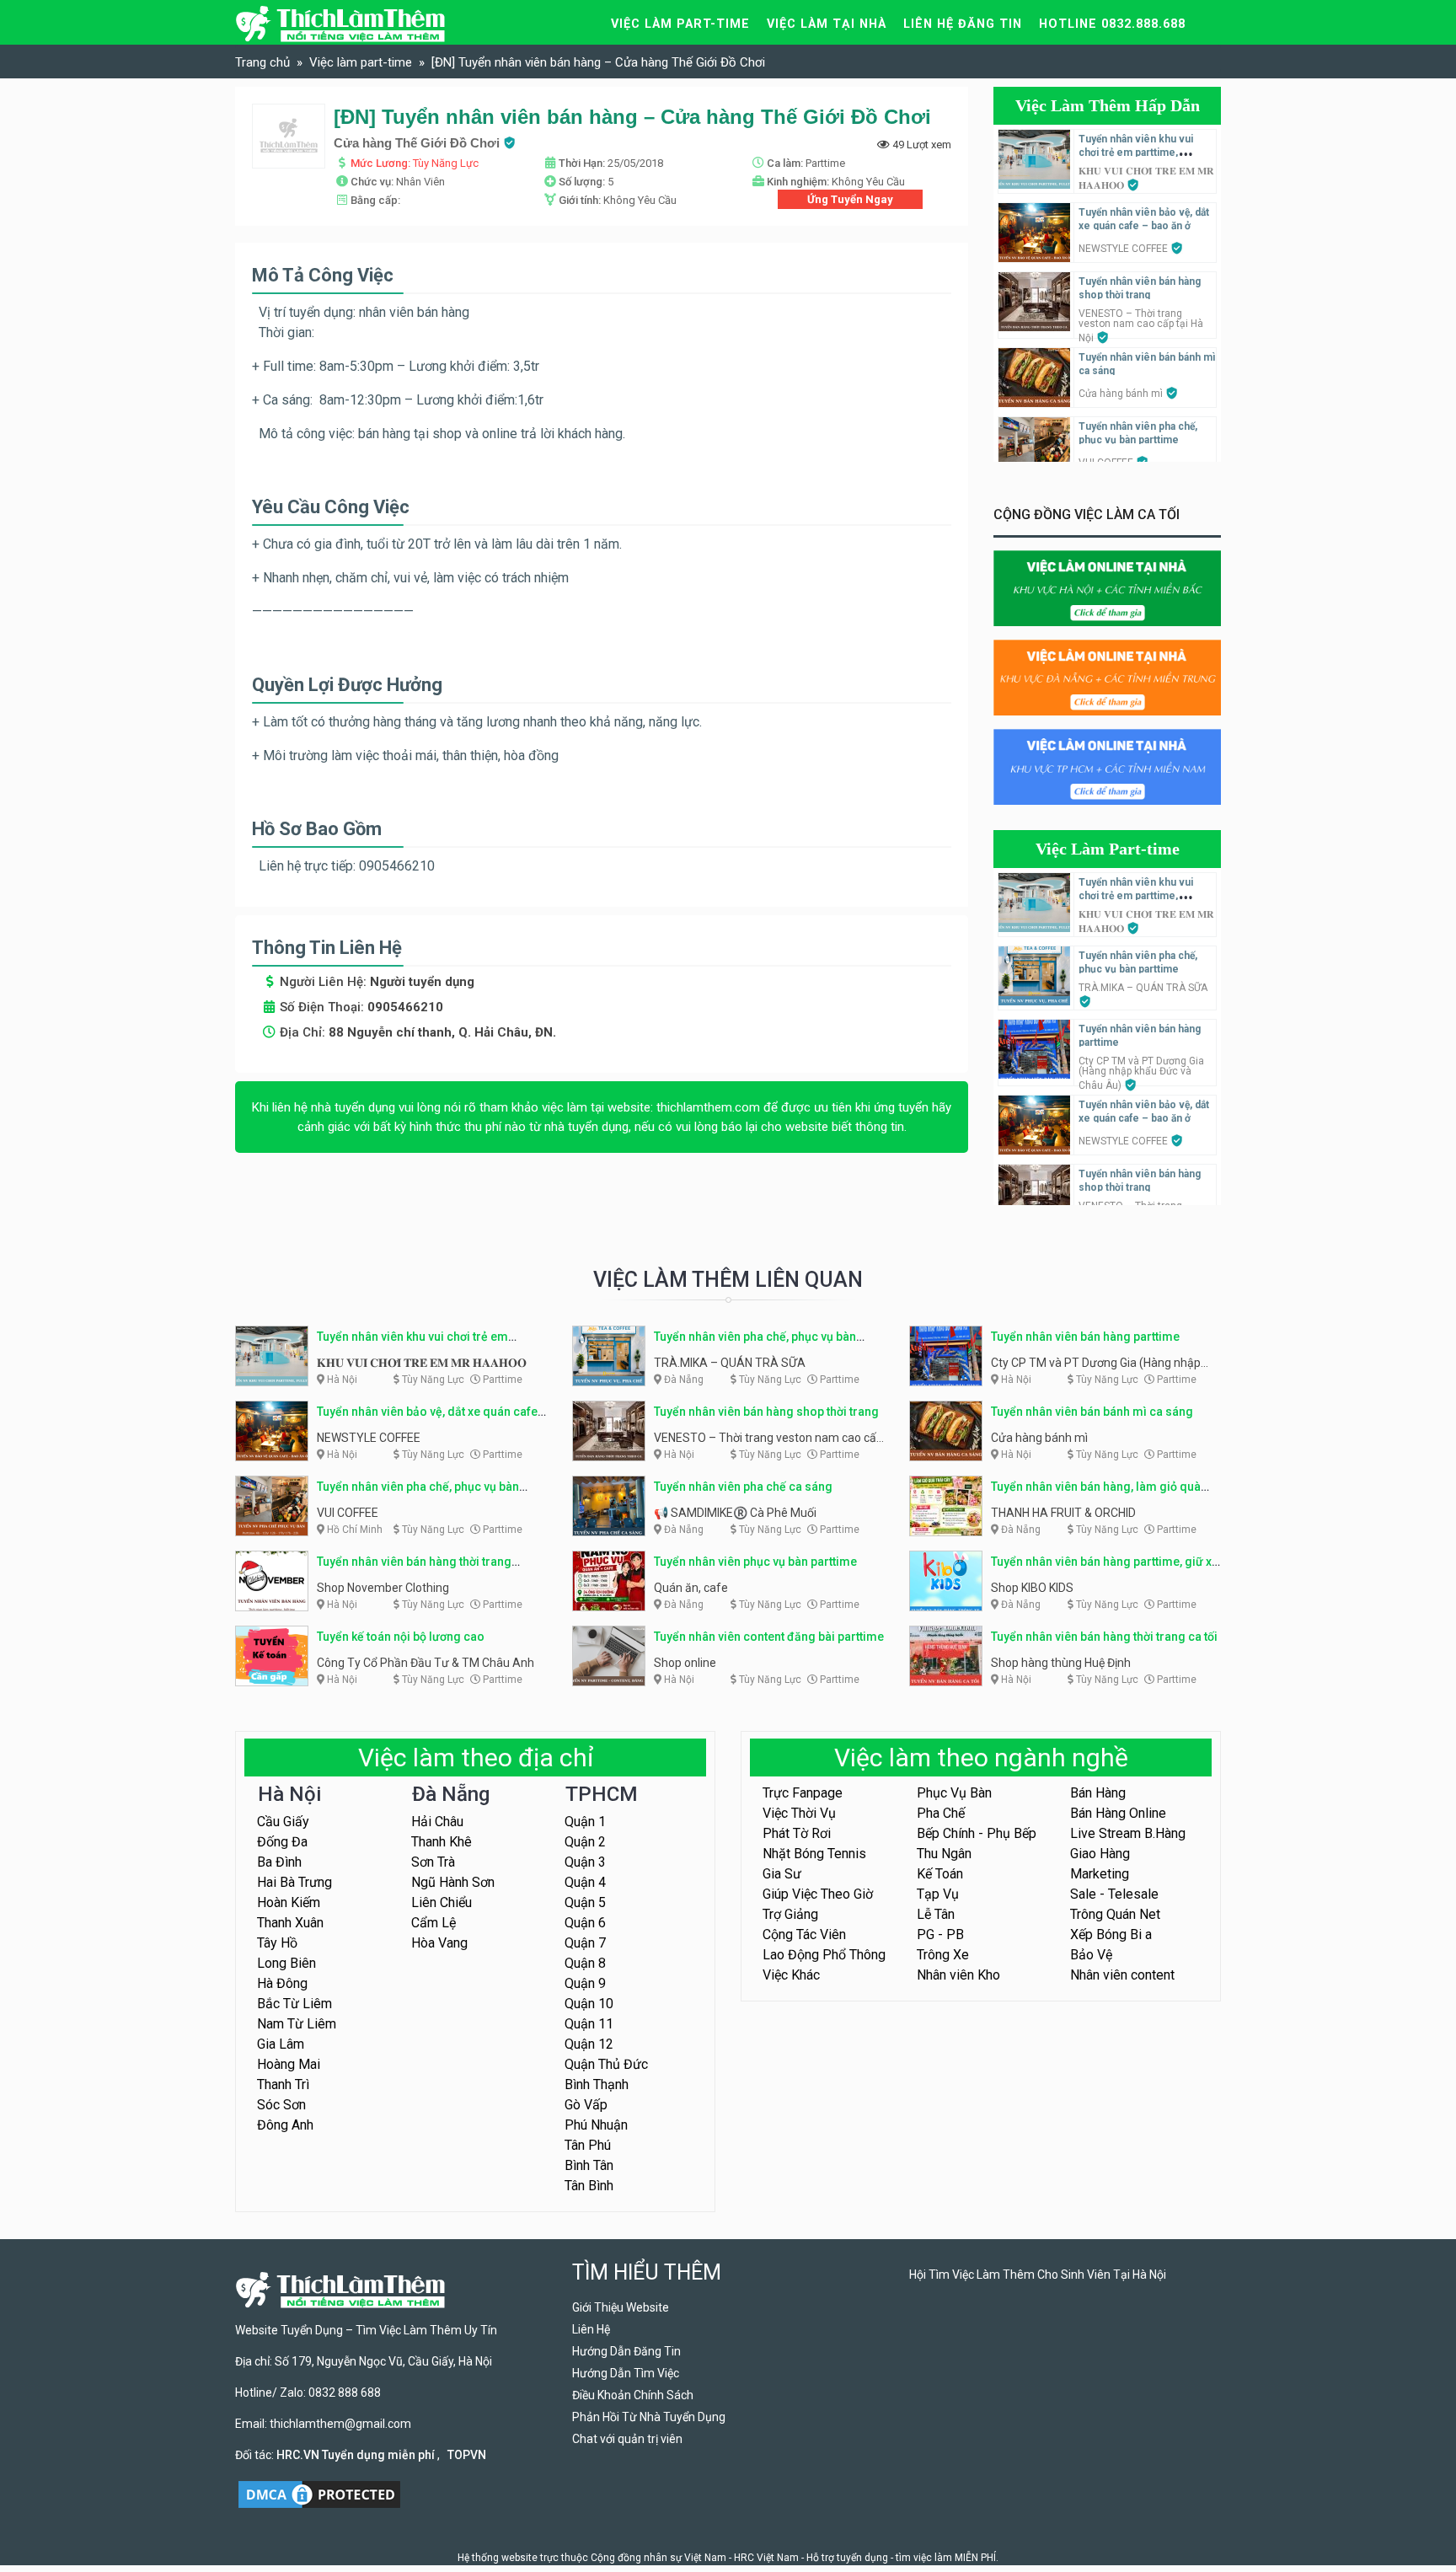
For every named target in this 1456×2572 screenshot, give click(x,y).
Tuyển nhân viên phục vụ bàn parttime (755, 1562)
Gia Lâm (281, 2044)
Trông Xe (943, 1955)
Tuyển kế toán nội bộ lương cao (401, 1637)
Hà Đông (282, 1983)
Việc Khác (791, 1975)
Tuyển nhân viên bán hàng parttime (1085, 1337)
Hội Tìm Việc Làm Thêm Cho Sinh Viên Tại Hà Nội (1038, 2275)
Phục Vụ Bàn (954, 1793)
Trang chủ (262, 62)
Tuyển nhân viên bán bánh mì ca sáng (1092, 1412)
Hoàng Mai (289, 2064)
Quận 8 (585, 1963)
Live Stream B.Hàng (1128, 1833)
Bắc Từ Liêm (294, 2004)
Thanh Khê (442, 1842)
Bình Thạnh (597, 2084)
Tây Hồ (277, 1943)
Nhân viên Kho (958, 1975)
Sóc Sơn (281, 2105)
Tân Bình (589, 2186)
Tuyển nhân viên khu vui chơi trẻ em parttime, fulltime (1136, 153)
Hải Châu (437, 1822)
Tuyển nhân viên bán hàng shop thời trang (766, 1412)
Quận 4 (585, 1882)
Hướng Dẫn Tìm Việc (626, 2373)
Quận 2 (585, 1842)
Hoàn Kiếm (289, 1902)
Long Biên (286, 1963)
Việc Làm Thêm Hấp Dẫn (1108, 105)
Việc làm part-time (680, 24)
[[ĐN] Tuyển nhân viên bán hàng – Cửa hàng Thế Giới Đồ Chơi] (289, 136)
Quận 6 (585, 1923)
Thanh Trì (283, 2084)
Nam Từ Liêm (297, 2024)
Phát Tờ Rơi (797, 1833)
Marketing (1100, 1874)
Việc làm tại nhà (827, 24)
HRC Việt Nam (766, 2558)
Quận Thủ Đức (606, 2064)
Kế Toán (940, 1874)
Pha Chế (941, 1813)
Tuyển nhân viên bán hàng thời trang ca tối (1104, 1637)
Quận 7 (585, 1943)
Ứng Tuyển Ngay (850, 199)
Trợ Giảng (790, 1914)
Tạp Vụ (938, 1894)
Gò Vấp (586, 2105)
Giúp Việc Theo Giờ (818, 1894)
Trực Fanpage (803, 1793)
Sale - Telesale (1114, 1894)
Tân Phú (588, 2145)
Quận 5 (585, 1902)
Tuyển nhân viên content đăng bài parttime (769, 1637)
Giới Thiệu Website (621, 2307)
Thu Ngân (944, 1854)
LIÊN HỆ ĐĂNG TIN (963, 24)
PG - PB (940, 1934)
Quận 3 (585, 1862)
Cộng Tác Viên (804, 1934)
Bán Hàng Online (1118, 1813)
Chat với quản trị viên (627, 2439)
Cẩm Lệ (434, 1923)
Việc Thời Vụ (799, 1813)
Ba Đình (279, 1862)
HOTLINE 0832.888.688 (1112, 24)
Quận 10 (589, 2004)
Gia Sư (782, 1874)
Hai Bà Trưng (294, 1882)
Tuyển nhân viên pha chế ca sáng (743, 1487)
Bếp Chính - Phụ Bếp (977, 1833)
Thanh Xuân (290, 1923)
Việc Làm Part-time (1108, 849)
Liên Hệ (591, 2329)
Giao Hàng (1100, 1854)
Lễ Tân (936, 1914)
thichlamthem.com (708, 1107)
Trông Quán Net (1115, 1914)
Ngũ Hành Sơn (453, 1882)
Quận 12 (589, 2044)
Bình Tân (589, 2165)
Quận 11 (589, 2024)
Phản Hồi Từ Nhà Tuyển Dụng (649, 2417)
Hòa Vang (439, 1943)
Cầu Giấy (283, 1822)
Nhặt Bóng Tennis (814, 1854)
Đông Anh (285, 2125)
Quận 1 (585, 1822)
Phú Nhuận (596, 2125)
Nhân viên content (1122, 1975)
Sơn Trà (433, 1862)
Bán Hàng (1098, 1793)
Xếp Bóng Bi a (1111, 1934)
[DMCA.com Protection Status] (319, 2493)
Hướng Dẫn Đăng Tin (626, 2351)
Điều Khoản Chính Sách (633, 2395)
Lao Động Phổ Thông (824, 1955)
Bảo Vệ (1091, 1955)
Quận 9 (585, 1983)
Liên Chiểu (442, 1902)
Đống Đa (282, 1842)
